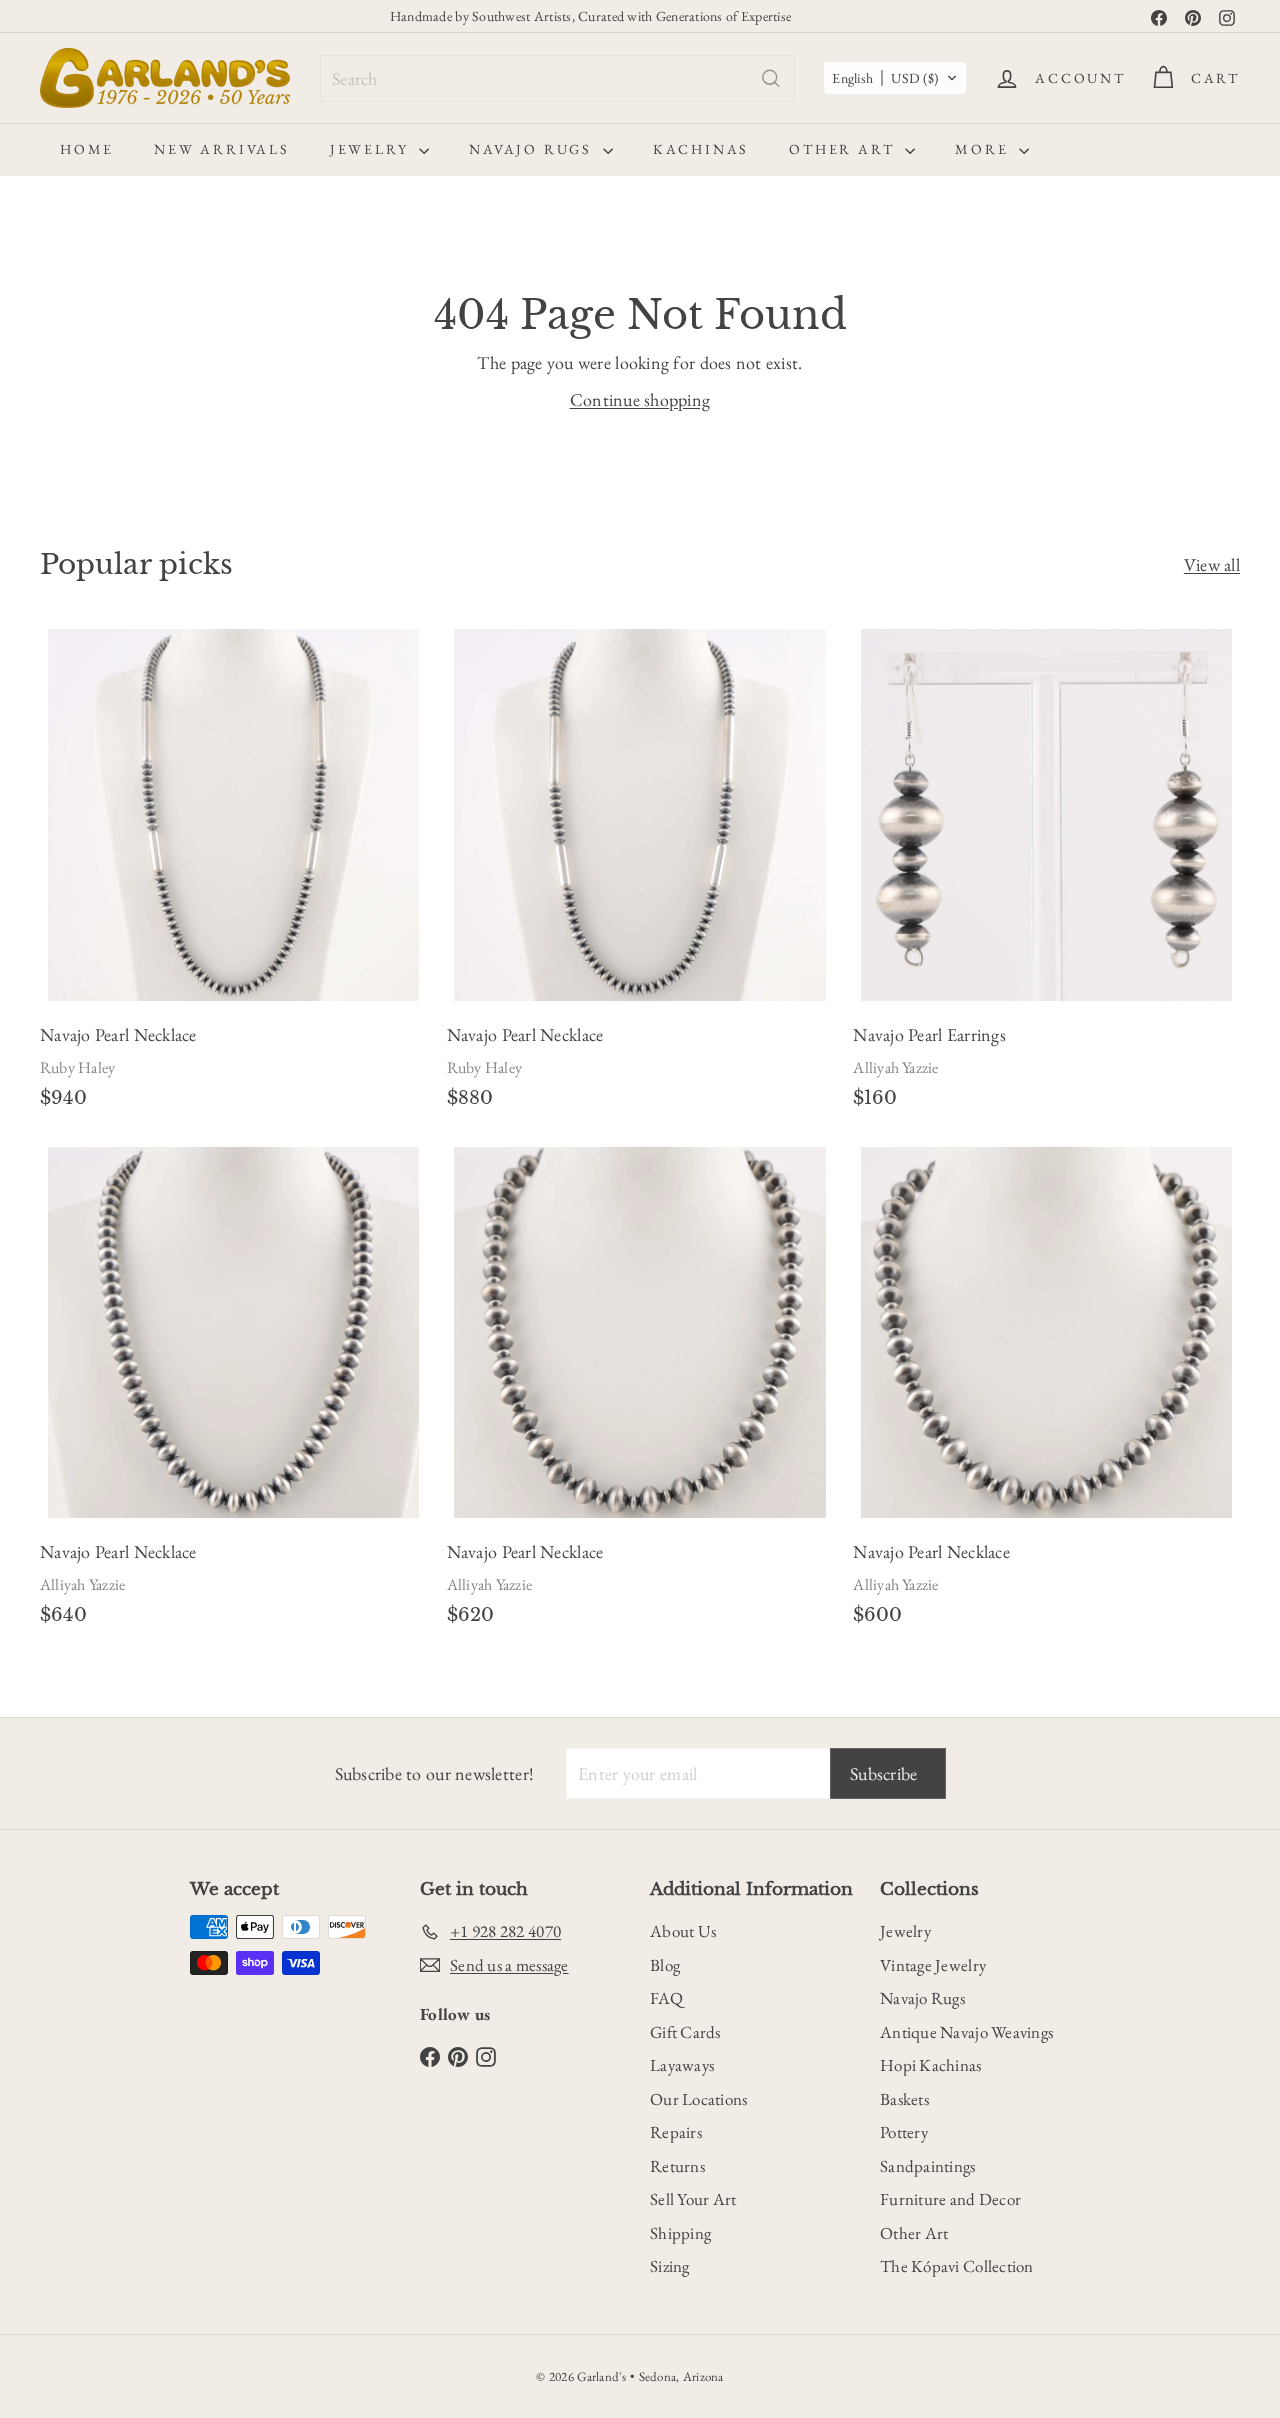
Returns (677, 2166)
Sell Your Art (693, 2199)
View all (1212, 564)
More (984, 149)
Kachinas (701, 149)
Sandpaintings (928, 2166)
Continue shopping (640, 399)
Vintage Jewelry (933, 1965)
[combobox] (557, 78)
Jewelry (372, 149)
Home (87, 149)
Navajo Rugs (533, 149)
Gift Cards (685, 2032)
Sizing (670, 2266)
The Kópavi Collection (957, 2266)
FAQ (666, 1998)
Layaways (682, 2065)
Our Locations (699, 2099)
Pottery (904, 2132)
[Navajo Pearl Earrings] (1046, 876)
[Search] (771, 78)
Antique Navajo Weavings (966, 2032)
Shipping (680, 2233)
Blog (665, 1965)
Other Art (844, 149)
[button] (895, 78)
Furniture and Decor (950, 2199)
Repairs (676, 2132)
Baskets (904, 2099)
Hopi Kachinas (931, 2065)
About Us (683, 1931)
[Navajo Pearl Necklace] (233, 876)
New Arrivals (222, 149)
